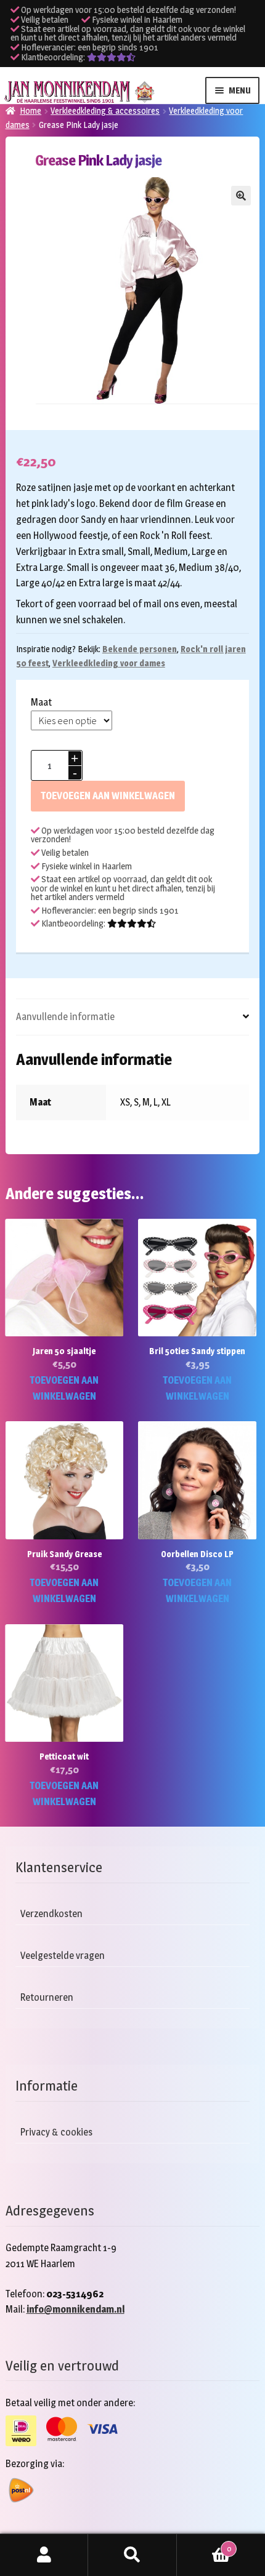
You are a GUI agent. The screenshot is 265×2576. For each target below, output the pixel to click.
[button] (241, 196)
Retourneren (47, 1997)
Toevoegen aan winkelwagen (108, 796)
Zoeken (132, 2555)
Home (31, 110)
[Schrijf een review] (111, 57)
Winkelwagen (204, 2545)
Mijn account (44, 2555)
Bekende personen (140, 649)
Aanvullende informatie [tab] (65, 1017)
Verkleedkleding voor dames (109, 663)
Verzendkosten (51, 1914)
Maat (41, 702)
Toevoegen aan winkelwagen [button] (64, 1388)
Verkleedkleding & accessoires (105, 110)
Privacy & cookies (56, 2132)
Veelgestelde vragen (63, 1956)
